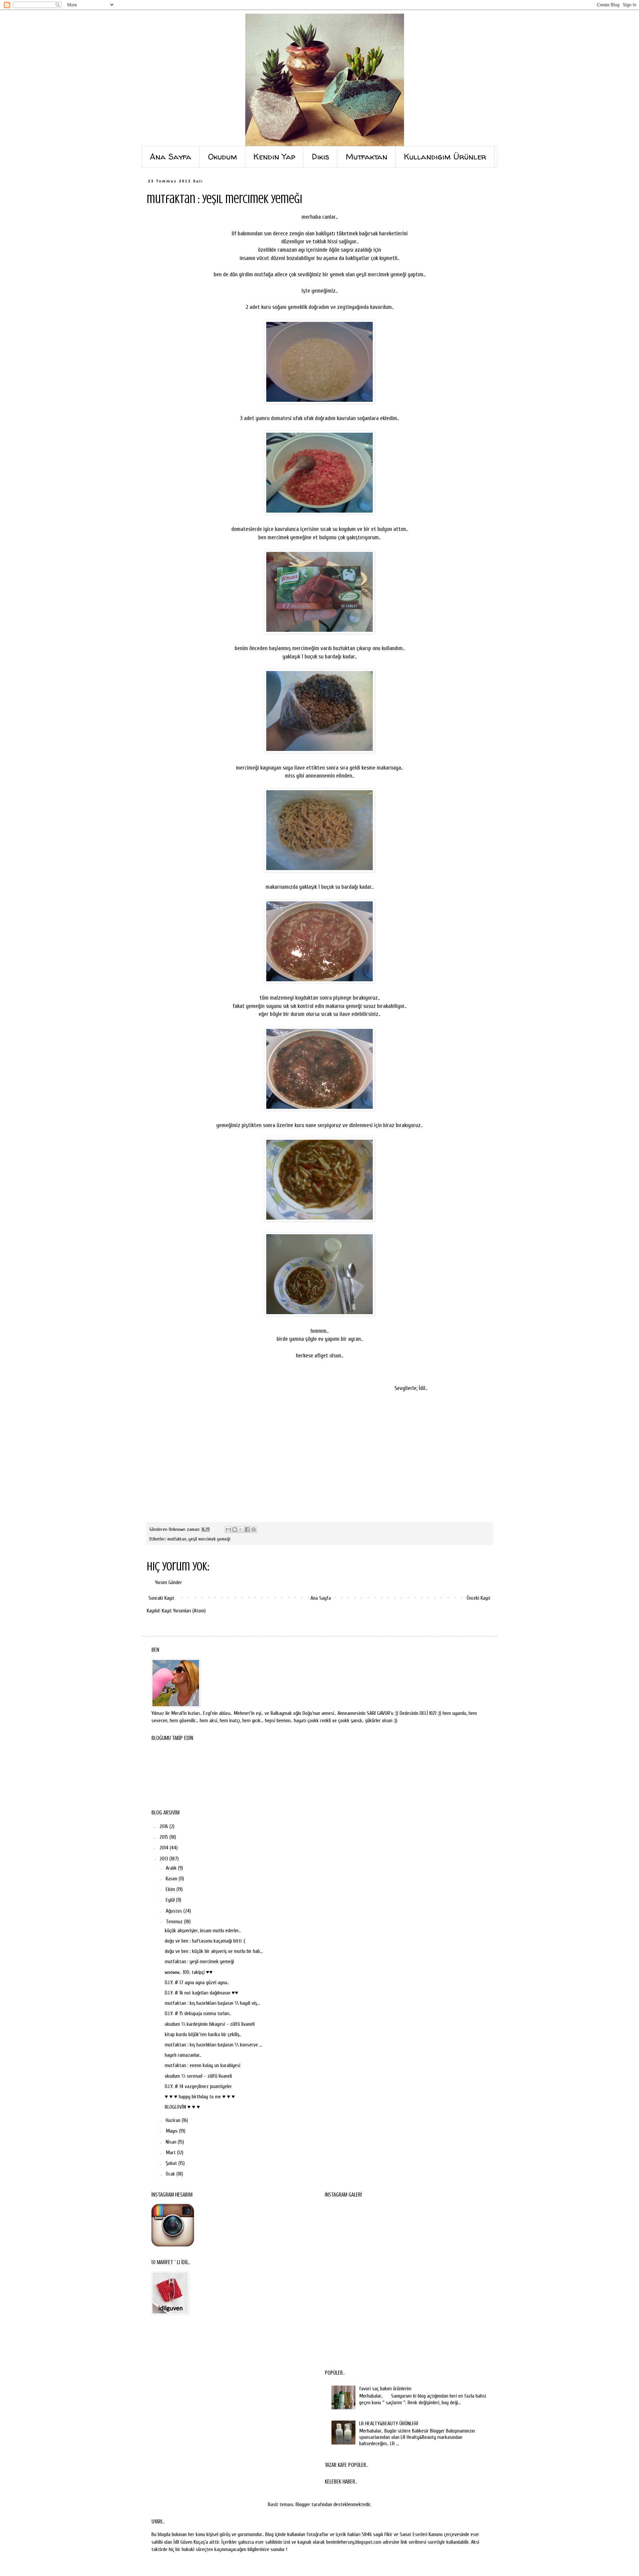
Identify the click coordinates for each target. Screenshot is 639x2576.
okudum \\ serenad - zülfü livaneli (198, 2076)
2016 (164, 1826)
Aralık (172, 1868)
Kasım (172, 1879)
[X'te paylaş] (241, 1529)
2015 (164, 1837)
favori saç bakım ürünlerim (385, 2389)
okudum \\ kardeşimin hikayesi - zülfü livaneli (210, 2024)
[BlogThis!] (235, 1529)
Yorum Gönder (169, 1582)
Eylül (171, 1900)
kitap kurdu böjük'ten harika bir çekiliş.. (203, 2034)
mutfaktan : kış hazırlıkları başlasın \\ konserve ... (213, 2045)
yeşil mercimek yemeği (209, 1539)
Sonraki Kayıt (161, 1598)
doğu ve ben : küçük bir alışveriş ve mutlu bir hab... (214, 1951)
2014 (165, 1848)
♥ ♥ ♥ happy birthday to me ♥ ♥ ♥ (200, 2097)
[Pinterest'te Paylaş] (254, 1529)
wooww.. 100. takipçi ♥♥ (189, 1972)
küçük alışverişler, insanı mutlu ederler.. (203, 1931)
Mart (171, 2153)
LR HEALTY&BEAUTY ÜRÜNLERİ (389, 2424)
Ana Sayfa (321, 1598)
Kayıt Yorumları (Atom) (184, 1611)
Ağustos (175, 1911)
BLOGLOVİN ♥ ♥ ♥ (182, 2107)
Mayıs (172, 2131)
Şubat (172, 2163)
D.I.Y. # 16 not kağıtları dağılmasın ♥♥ (202, 1993)
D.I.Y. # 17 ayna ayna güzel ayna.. (197, 1983)
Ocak (171, 2174)
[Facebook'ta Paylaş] (247, 1529)
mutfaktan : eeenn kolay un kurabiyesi (203, 2065)
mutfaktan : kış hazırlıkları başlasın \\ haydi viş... (212, 2003)
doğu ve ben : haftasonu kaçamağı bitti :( (205, 1941)
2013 (164, 1859)
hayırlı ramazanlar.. (183, 2055)
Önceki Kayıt (479, 1598)
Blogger (303, 2504)
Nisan (172, 2142)
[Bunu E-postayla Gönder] (228, 1529)
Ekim (171, 1889)
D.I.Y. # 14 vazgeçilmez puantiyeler (198, 2086)
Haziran (174, 2120)
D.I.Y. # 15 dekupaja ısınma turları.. (198, 2013)
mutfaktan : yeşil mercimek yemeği (199, 1962)
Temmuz (175, 1922)
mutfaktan (177, 1539)
